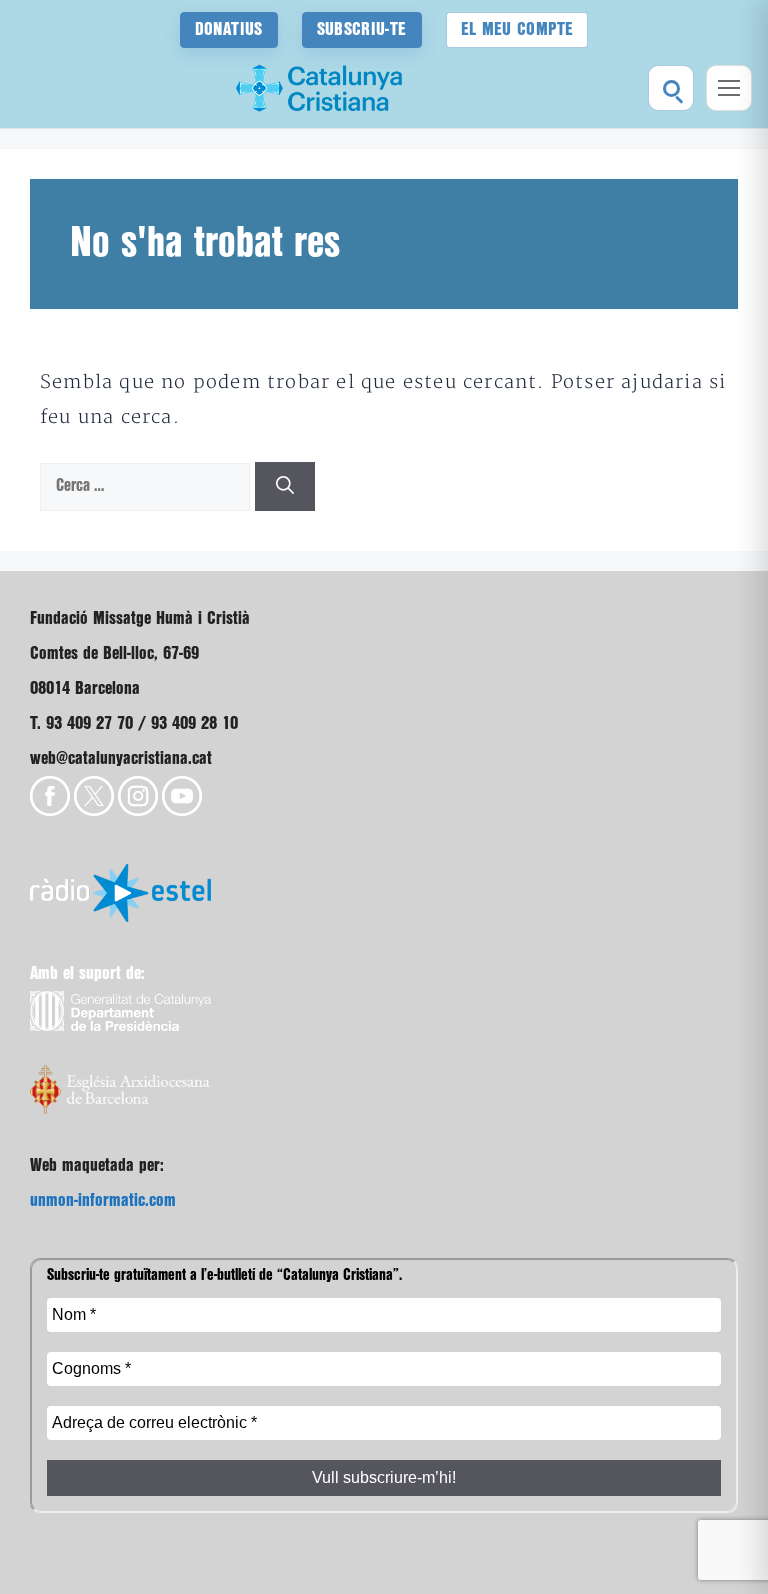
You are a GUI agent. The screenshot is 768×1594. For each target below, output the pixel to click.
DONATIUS (229, 29)
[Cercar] (671, 88)
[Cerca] (285, 486)
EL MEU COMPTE (517, 29)
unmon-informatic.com (103, 1200)
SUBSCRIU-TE (362, 29)
